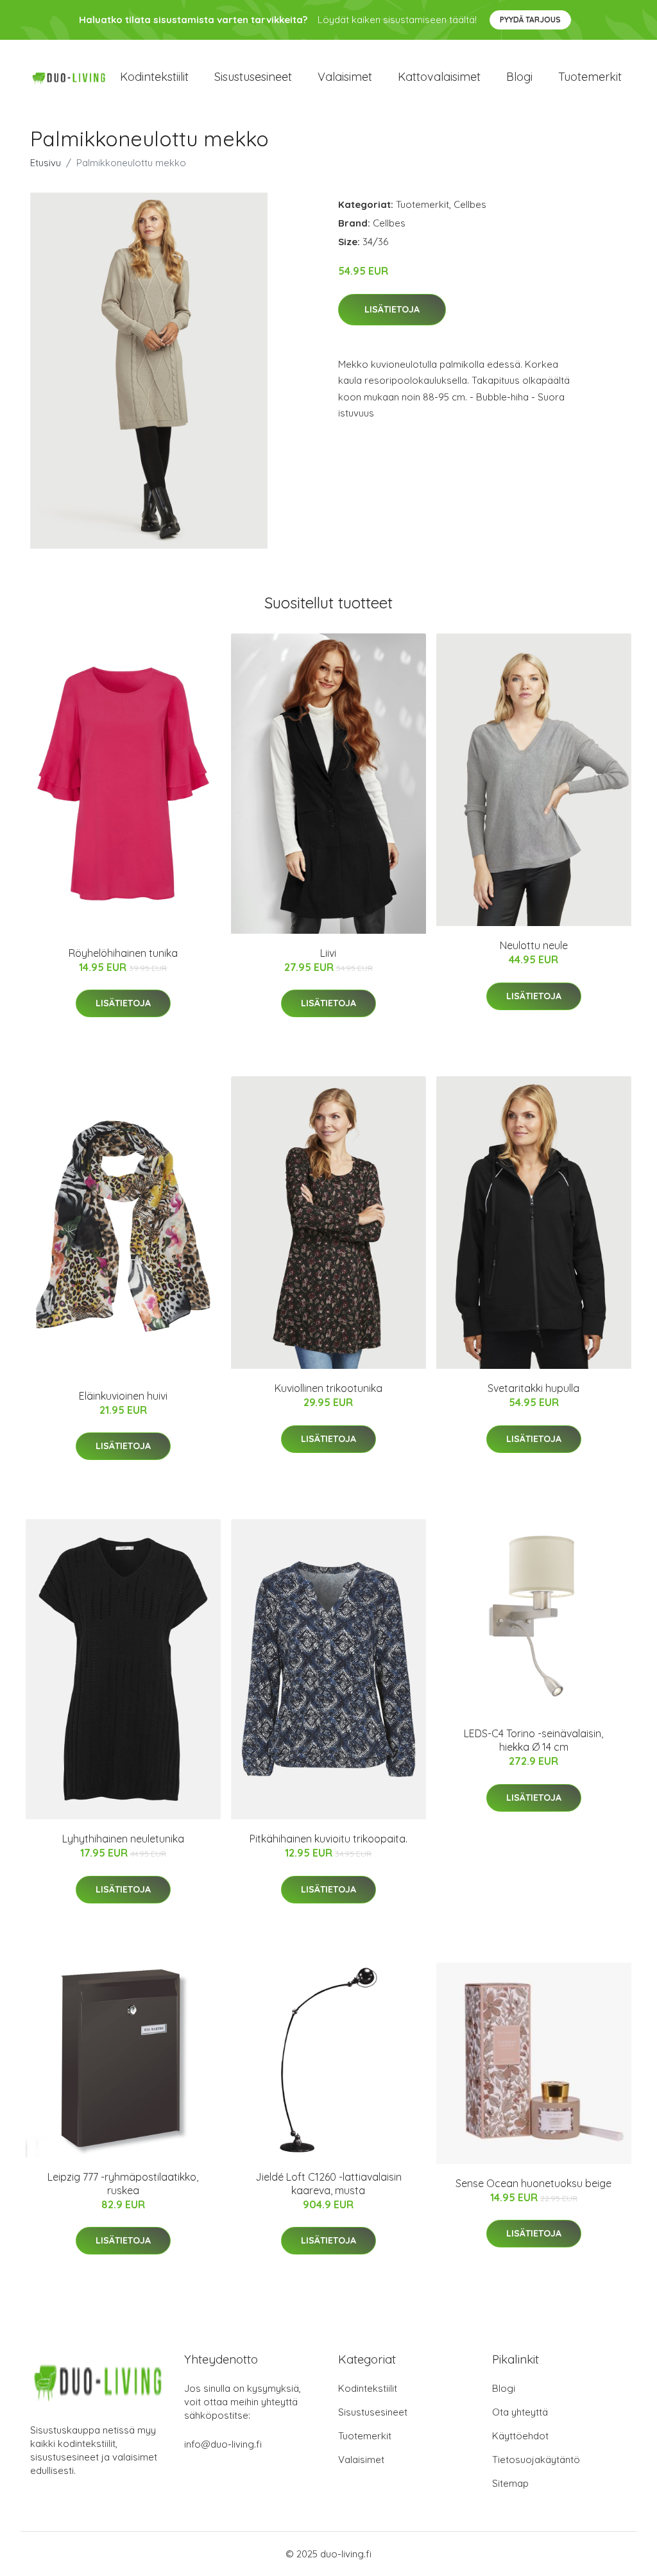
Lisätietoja (392, 309)
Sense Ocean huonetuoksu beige (533, 2183)
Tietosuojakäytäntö (536, 2460)
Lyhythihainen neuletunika (123, 1839)
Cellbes (470, 204)
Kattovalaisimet (439, 77)
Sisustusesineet (253, 77)
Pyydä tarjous (530, 20)
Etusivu (46, 163)
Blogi (519, 77)
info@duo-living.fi (223, 2444)
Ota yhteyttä (520, 2412)
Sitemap (510, 2483)
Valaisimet (345, 77)
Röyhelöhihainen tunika (123, 953)
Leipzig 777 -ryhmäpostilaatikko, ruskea (123, 2184)
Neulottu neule (534, 945)
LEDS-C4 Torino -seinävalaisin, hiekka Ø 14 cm (533, 1740)
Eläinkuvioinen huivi (123, 1396)
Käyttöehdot (520, 2436)
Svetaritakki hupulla (533, 1388)
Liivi (328, 953)
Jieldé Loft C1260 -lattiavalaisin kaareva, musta (328, 2184)
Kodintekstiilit (154, 77)
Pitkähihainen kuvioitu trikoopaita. (328, 1839)
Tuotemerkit (590, 77)
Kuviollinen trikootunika (328, 1388)
